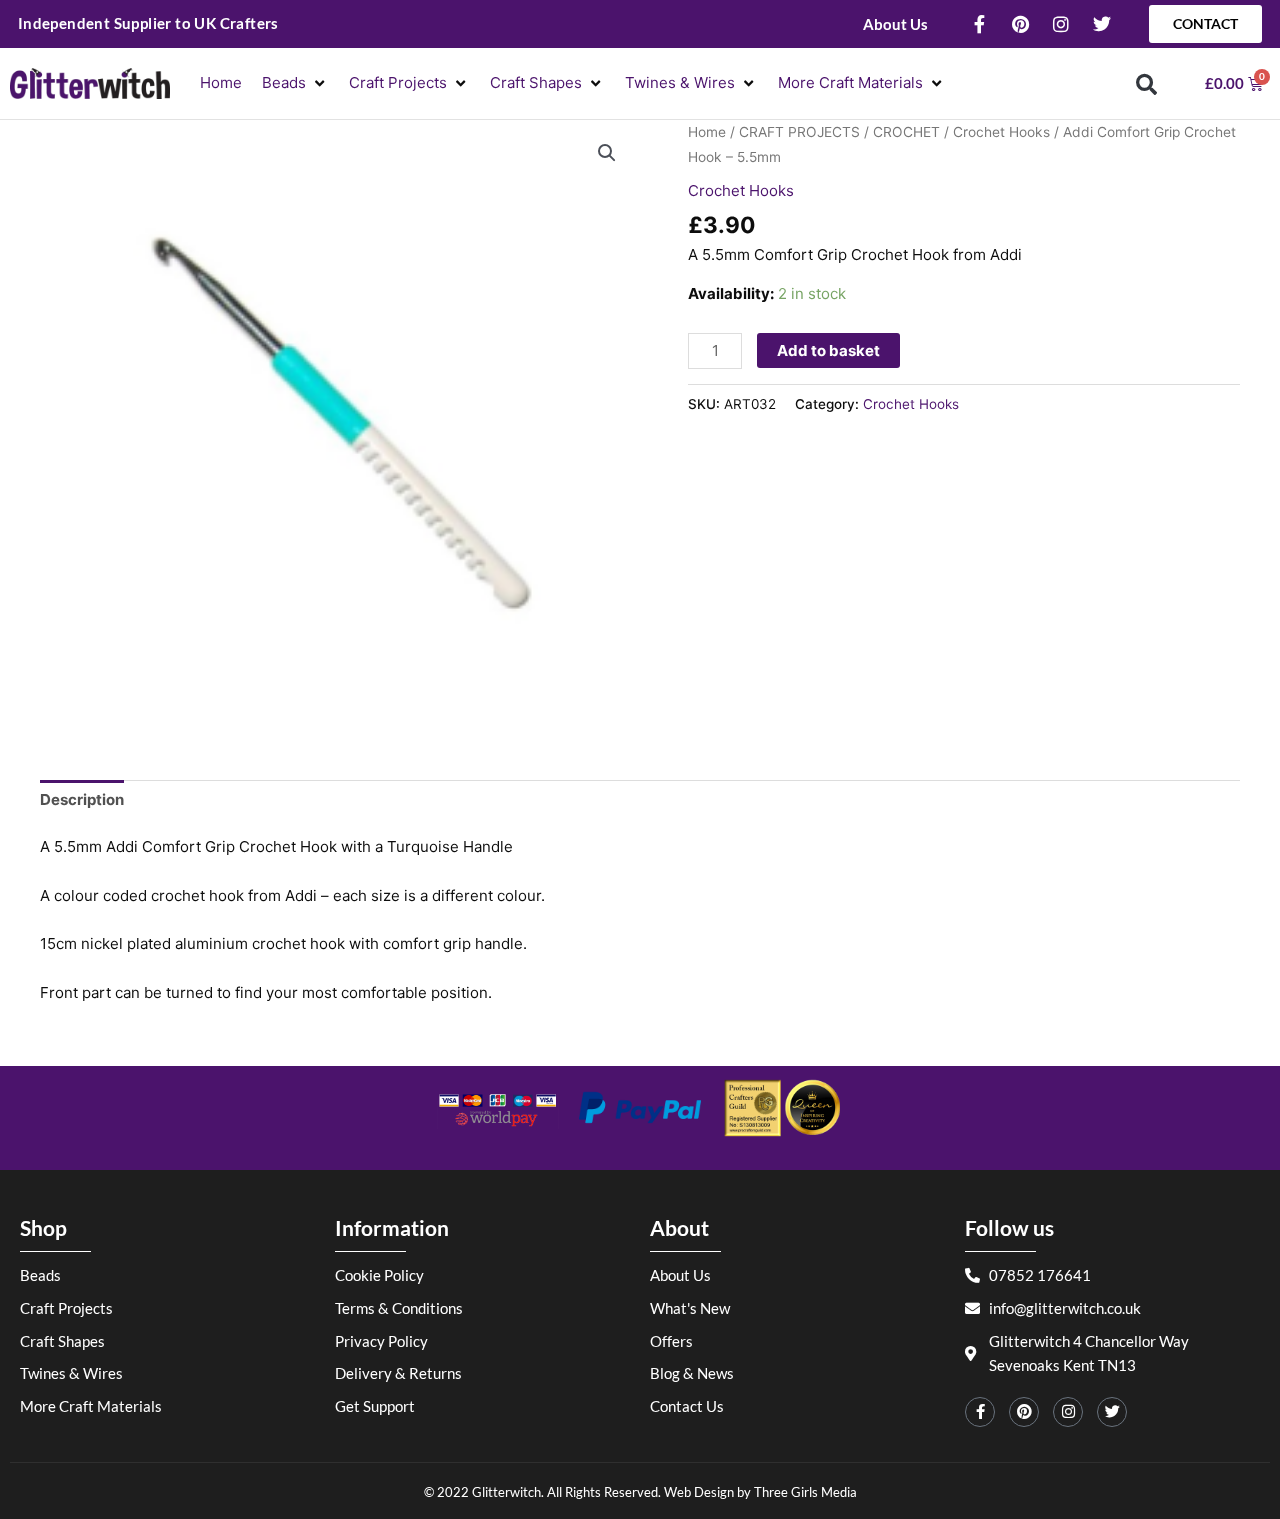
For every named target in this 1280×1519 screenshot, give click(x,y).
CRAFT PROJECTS (799, 132)
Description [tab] (82, 799)
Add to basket (828, 350)
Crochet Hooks (1001, 132)
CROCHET (906, 132)
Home (707, 132)
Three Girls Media (805, 1492)
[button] (295, 83)
